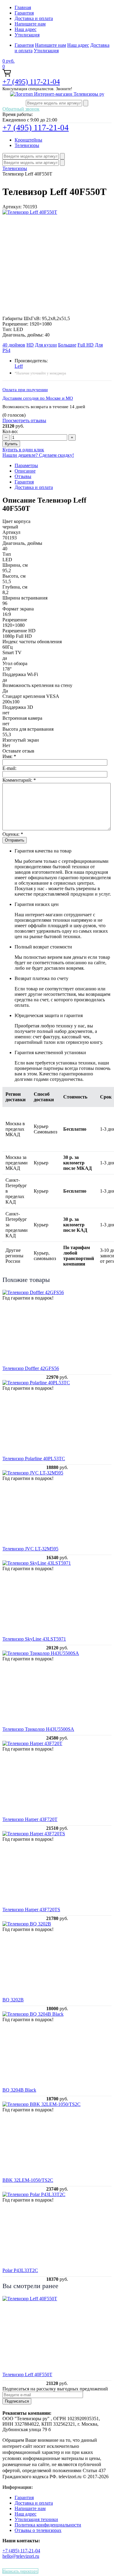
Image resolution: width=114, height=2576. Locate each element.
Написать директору (20, 2571)
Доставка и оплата (34, 18)
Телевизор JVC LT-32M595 (30, 1549)
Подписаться (17, 2401)
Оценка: (13, 834)
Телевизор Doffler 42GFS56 (31, 1368)
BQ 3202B (13, 2000)
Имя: (9, 756)
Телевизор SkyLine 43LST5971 (34, 1639)
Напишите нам (30, 24)
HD (30, 345)
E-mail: (9, 768)
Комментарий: (19, 780)
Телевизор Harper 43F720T (30, 1819)
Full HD (86, 345)
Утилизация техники (36, 2519)
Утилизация (27, 35)
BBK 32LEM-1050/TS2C (28, 2180)
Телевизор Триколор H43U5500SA (38, 1729)
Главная (23, 7)
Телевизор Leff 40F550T (27, 2374)
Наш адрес (26, 29)
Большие (67, 345)
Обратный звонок (21, 109)
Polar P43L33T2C (20, 2270)
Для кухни (46, 345)
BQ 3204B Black (19, 2090)
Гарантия (24, 13)
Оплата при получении (25, 390)
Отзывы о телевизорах (38, 2530)
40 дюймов (14, 345)
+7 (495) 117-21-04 (31, 82)
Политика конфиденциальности (48, 2525)
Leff (19, 366)
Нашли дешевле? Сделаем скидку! (38, 455)
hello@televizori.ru (21, 2556)
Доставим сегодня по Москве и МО (38, 398)
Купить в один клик (23, 450)
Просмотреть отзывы (24, 420)
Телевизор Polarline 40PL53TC (34, 1459)
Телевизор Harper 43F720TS (31, 1910)
